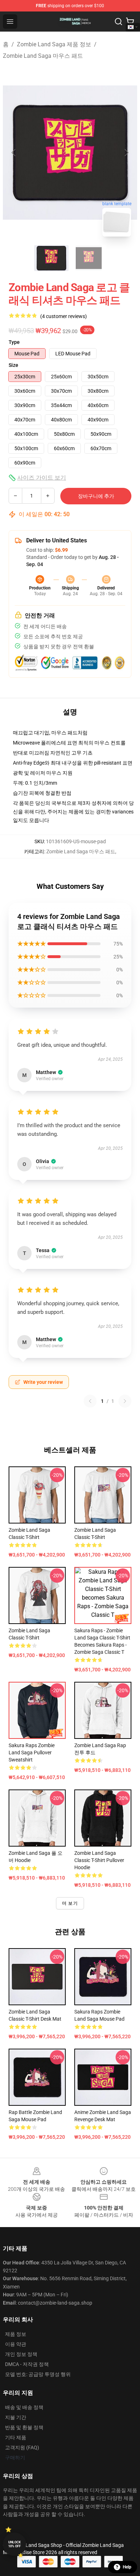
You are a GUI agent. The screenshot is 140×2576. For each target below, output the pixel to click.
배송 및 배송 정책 (24, 2407)
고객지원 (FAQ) (22, 2447)
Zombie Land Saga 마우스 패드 (43, 56)
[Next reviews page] (125, 1401)
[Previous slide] (14, 153)
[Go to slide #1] (51, 258)
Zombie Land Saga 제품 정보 (54, 44)
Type (14, 342)
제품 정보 (16, 2334)
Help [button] (127, 2567)
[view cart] (130, 22)
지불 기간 (16, 2417)
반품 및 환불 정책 (24, 2427)
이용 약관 (16, 2344)
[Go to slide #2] (89, 258)
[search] (118, 22)
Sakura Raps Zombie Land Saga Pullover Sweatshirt (32, 1753)
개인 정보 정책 (21, 2354)
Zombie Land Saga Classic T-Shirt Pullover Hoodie (99, 1860)
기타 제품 (16, 2437)
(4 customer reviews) (64, 316)
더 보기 (70, 1903)
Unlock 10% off (15, 2544)
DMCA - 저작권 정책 (27, 2364)
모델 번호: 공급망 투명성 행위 (38, 2374)
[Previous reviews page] (90, 1401)
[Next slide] (126, 153)
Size (13, 365)
